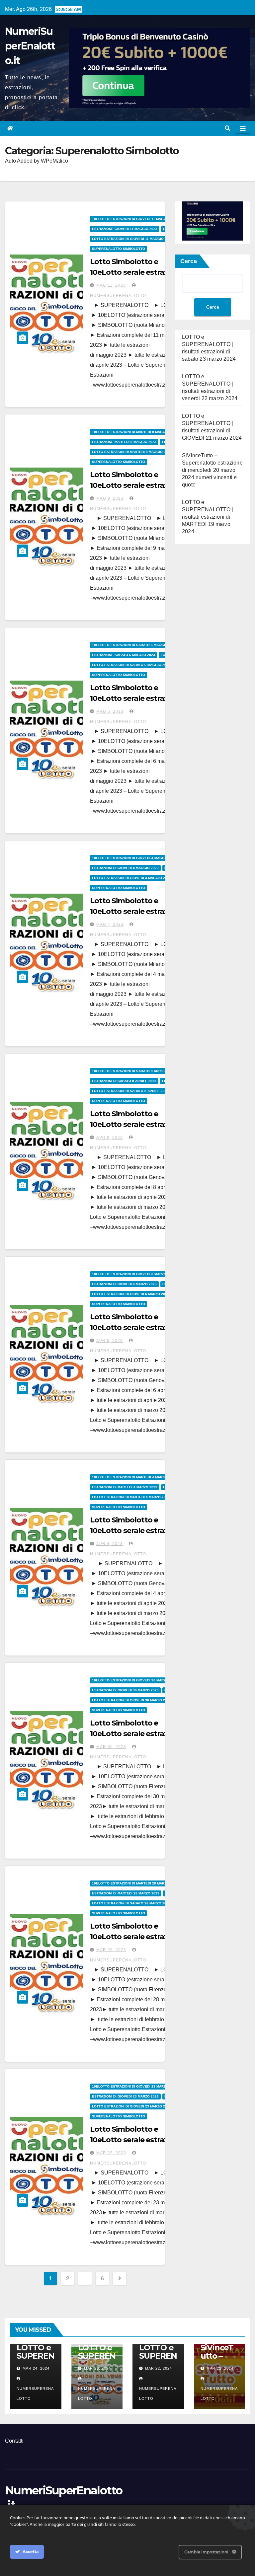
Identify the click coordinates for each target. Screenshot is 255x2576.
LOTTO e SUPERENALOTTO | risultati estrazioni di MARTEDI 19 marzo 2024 (208, 517)
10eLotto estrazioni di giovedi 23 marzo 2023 (135, 2086)
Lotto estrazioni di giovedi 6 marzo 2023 (130, 1294)
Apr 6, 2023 (110, 1341)
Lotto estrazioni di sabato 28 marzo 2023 (131, 1903)
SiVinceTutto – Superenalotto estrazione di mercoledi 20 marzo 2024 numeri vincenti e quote (212, 470)
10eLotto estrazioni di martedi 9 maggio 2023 (135, 432)
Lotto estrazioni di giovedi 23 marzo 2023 (131, 2106)
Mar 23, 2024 (97, 2368)
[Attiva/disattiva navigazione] (243, 128)
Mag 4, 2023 (110, 924)
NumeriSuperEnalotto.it (30, 46)
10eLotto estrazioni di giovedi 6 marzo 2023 (134, 1274)
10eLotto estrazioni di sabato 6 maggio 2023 (134, 645)
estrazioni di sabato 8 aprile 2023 (124, 1081)
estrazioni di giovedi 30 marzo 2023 (125, 1690)
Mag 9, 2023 (110, 498)
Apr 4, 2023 (110, 1544)
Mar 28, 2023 (111, 1950)
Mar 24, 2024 (36, 2368)
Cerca (189, 261)
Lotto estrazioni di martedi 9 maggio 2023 (132, 452)
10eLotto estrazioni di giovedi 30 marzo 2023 (135, 1680)
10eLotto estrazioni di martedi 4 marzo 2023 (134, 1477)
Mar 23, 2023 (111, 2153)
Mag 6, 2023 (110, 711)
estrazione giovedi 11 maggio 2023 (125, 229)
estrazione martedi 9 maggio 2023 (124, 442)
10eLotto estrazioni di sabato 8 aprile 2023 (133, 1071)
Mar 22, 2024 (159, 2368)
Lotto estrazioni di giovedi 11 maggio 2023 (132, 239)
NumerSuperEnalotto (35, 2393)
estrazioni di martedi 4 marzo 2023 (125, 1487)
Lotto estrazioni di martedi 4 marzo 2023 (131, 1497)
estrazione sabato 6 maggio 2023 (124, 655)
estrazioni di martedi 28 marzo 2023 (126, 1893)
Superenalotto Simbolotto (119, 249)
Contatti (14, 2441)
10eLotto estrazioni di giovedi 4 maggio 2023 (135, 858)
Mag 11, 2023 (111, 285)
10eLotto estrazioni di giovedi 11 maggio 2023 (135, 219)
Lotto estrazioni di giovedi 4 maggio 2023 (131, 878)
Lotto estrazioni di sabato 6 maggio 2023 (131, 665)
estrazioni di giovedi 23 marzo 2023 (125, 2096)
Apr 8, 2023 (110, 1138)
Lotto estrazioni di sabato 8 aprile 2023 (130, 1091)
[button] (227, 128)
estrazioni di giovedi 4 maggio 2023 (125, 868)
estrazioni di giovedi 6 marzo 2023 (124, 1284)
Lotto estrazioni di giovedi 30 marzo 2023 (131, 1700)
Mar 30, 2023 (111, 1747)
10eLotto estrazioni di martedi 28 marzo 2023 (135, 1883)
